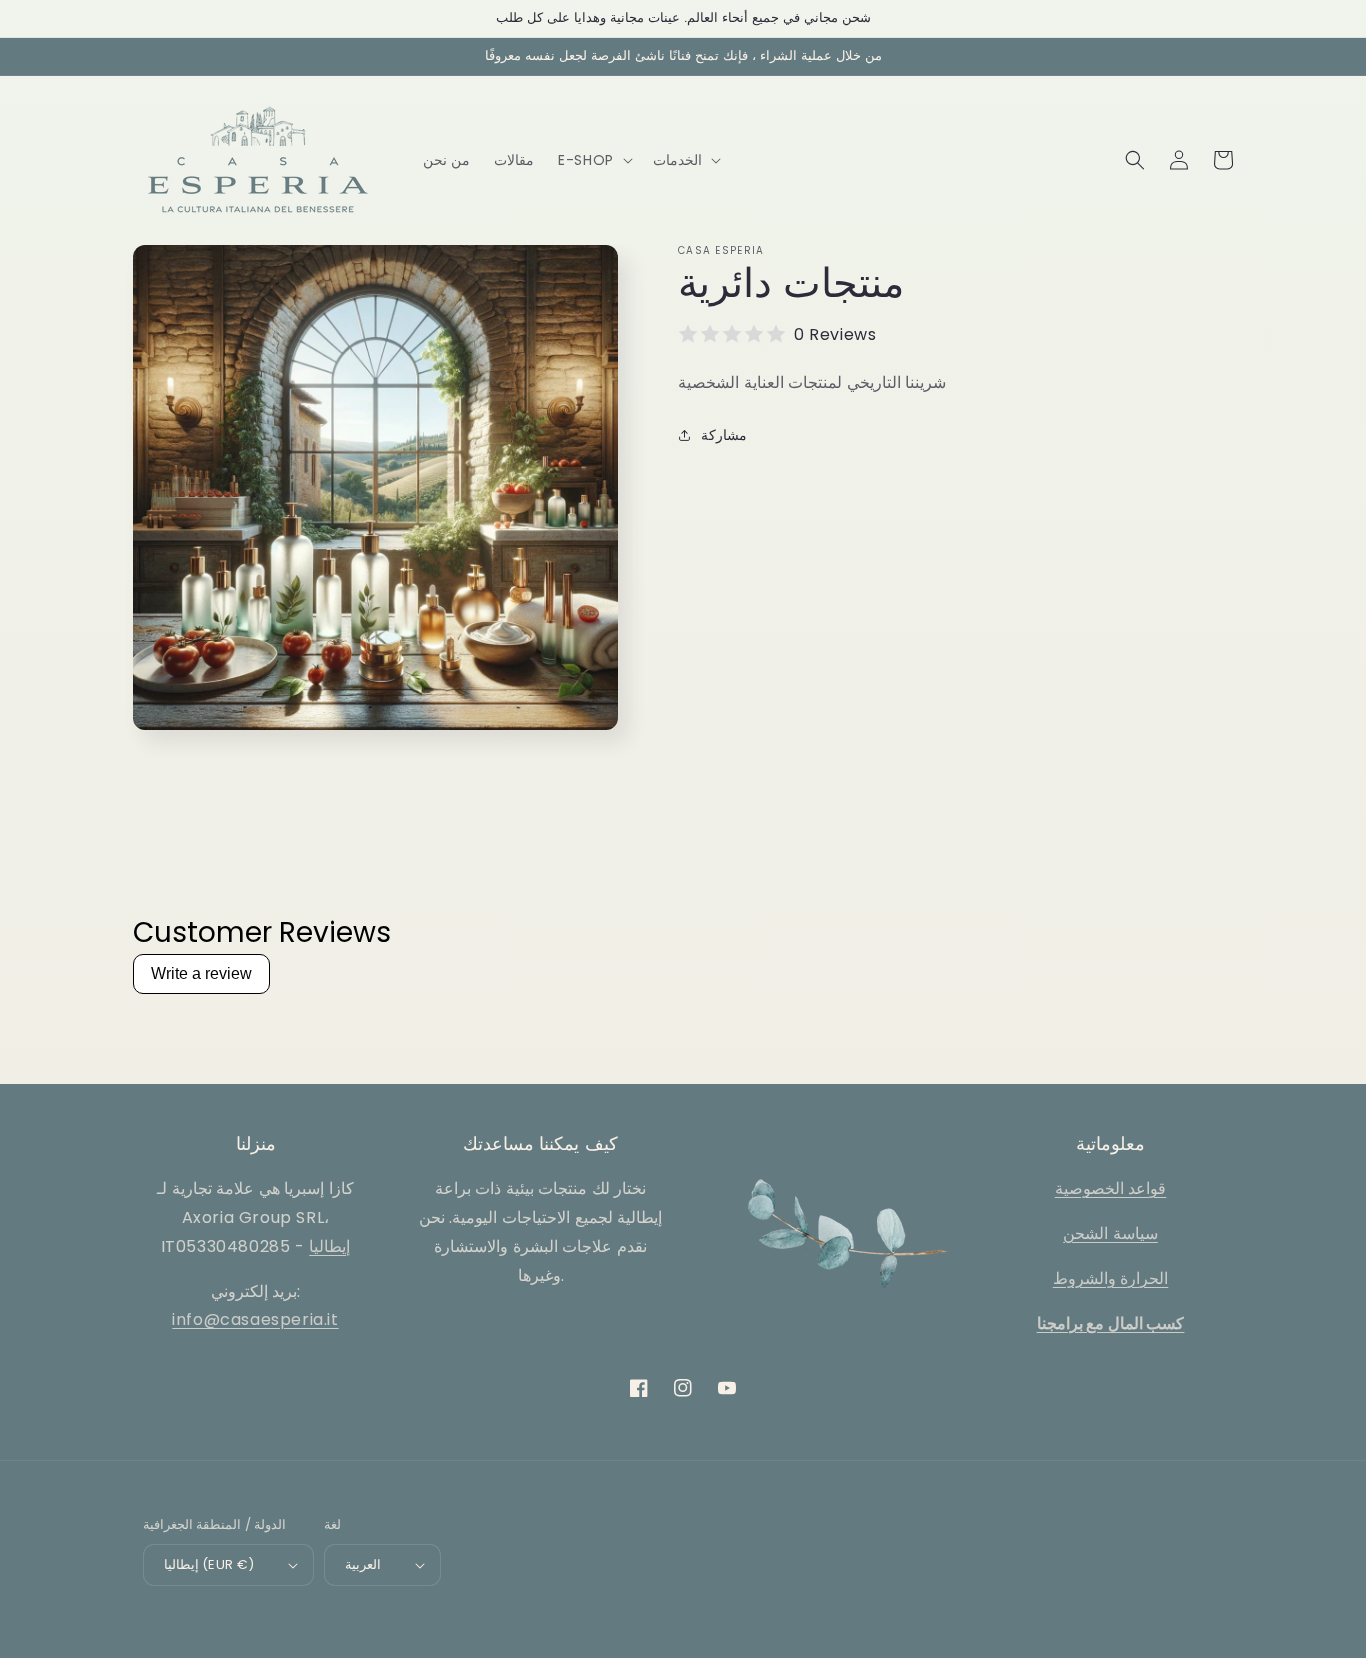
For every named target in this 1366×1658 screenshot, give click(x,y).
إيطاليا (329, 1246)
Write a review (201, 973)
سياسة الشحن (1110, 1233)
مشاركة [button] (724, 435)
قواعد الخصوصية (1111, 1188)
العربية (363, 1564)
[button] (593, 160)
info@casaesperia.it (255, 1319)
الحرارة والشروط (1111, 1278)
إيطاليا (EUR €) (209, 1564)
